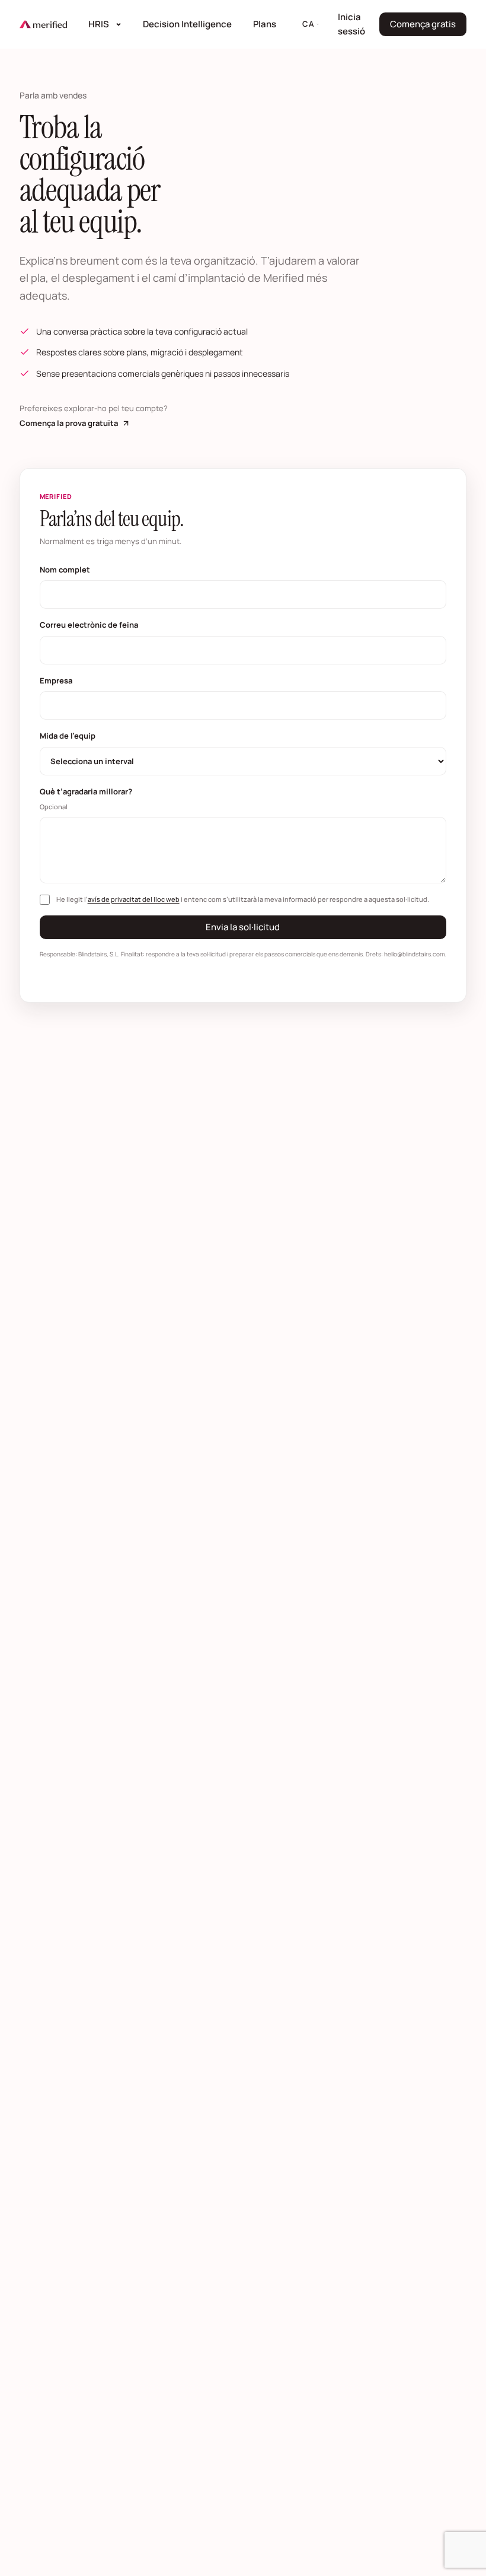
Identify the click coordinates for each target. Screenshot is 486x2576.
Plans (265, 24)
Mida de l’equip (68, 736)
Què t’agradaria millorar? (86, 799)
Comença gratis (428, 27)
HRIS (99, 24)
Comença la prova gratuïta (75, 424)
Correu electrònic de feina (89, 625)
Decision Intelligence (191, 24)
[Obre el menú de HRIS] (120, 24)
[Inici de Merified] (43, 24)
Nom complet (65, 570)
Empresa (56, 680)
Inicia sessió (355, 24)
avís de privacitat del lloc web (134, 899)
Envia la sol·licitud (243, 927)
